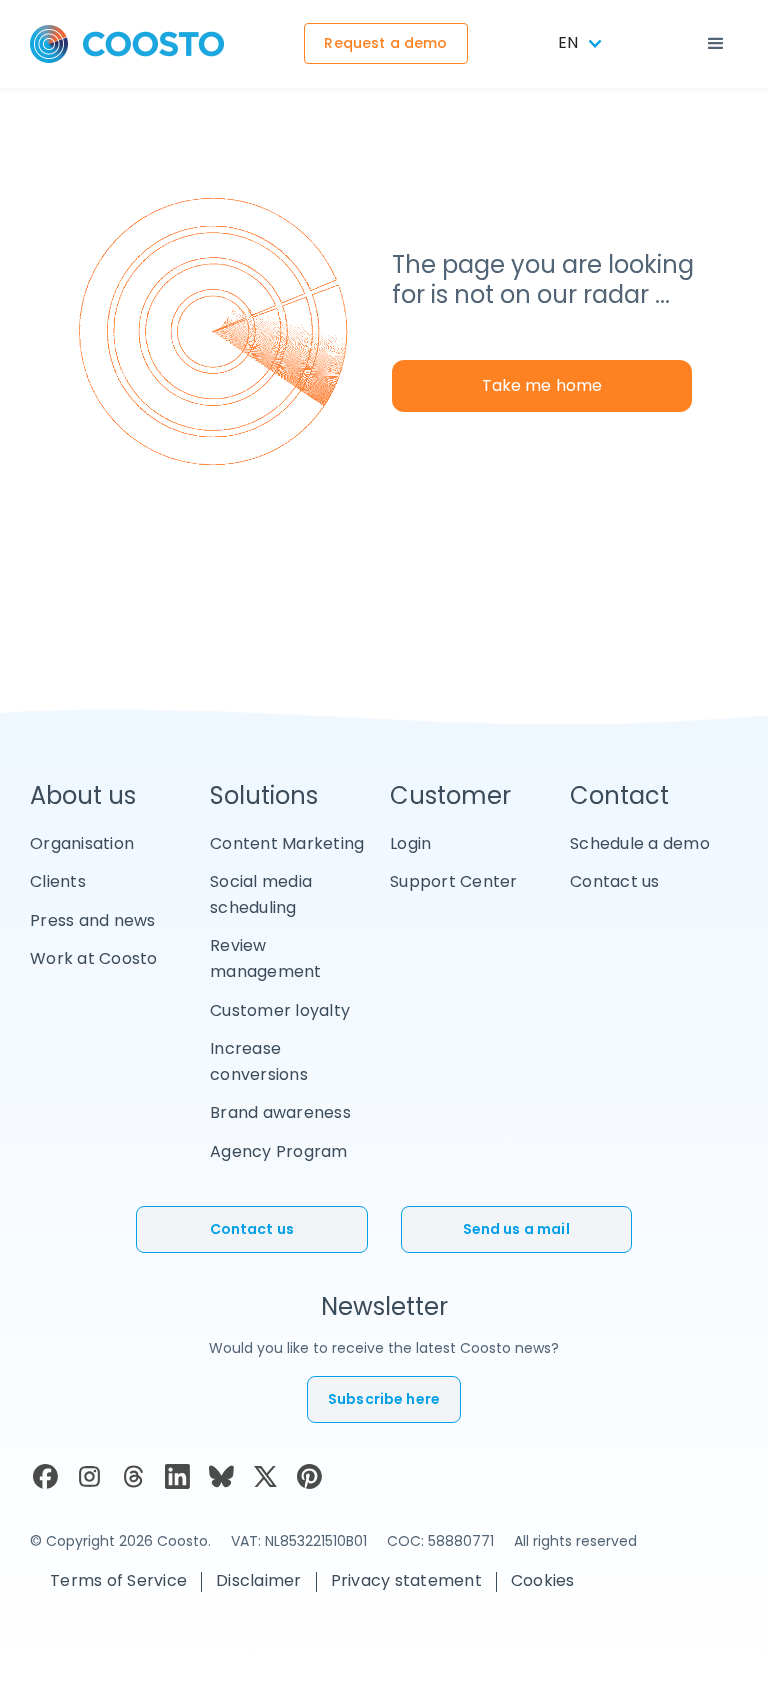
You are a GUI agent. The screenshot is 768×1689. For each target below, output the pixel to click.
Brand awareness (280, 1112)
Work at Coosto (94, 958)
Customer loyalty (280, 1010)
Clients (58, 881)
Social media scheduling (261, 894)
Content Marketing (287, 843)
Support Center (454, 881)
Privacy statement (406, 1580)
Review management (266, 958)
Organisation (82, 843)
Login (410, 843)
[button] (716, 44)
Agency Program (279, 1151)
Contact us (615, 881)
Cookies (543, 1580)
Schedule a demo (640, 843)
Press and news (93, 920)
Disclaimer (259, 1580)
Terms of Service (118, 1580)
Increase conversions (259, 1061)
